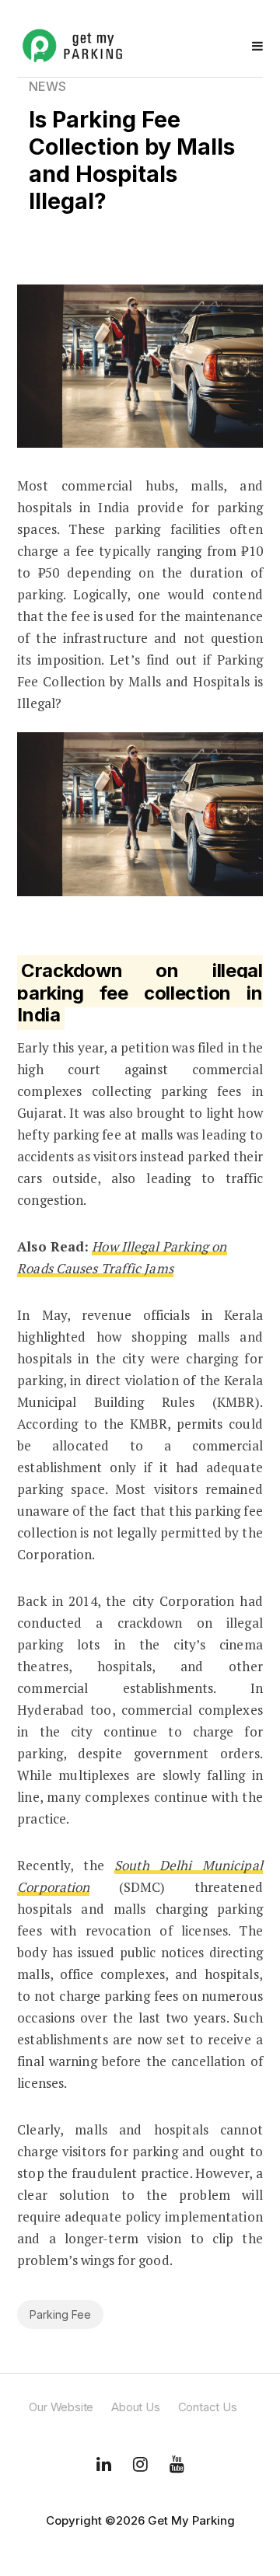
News (47, 86)
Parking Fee (60, 2314)
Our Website (61, 2407)
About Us (135, 2407)
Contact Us (208, 2407)
